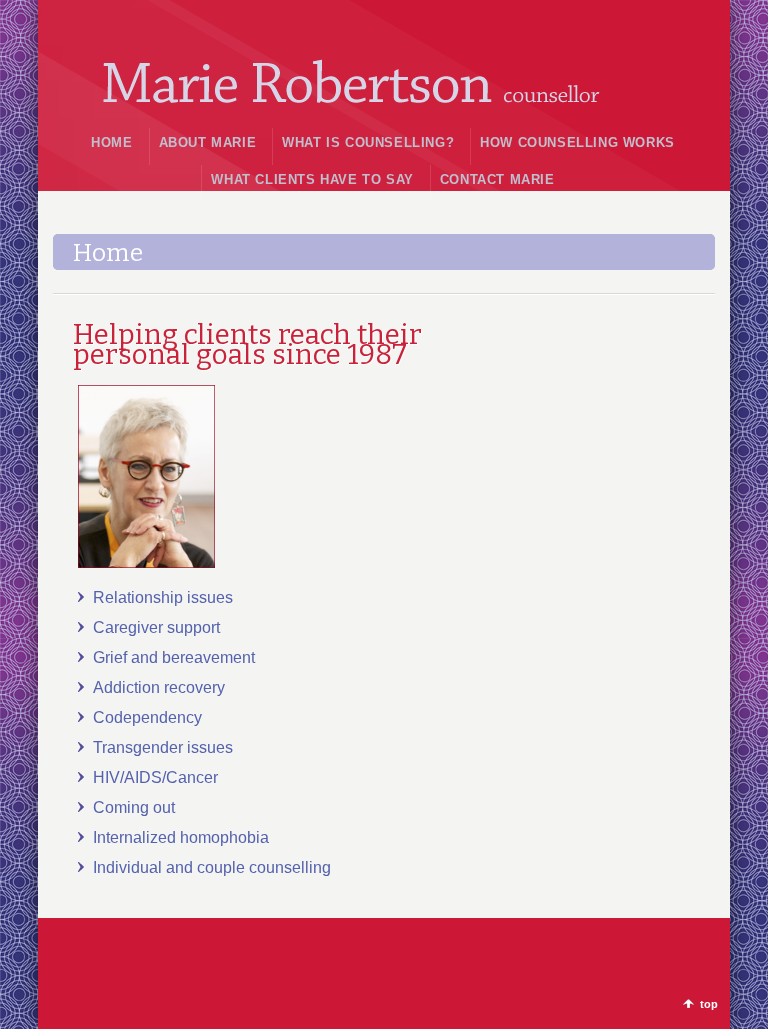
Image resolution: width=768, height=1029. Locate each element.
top (709, 1004)
